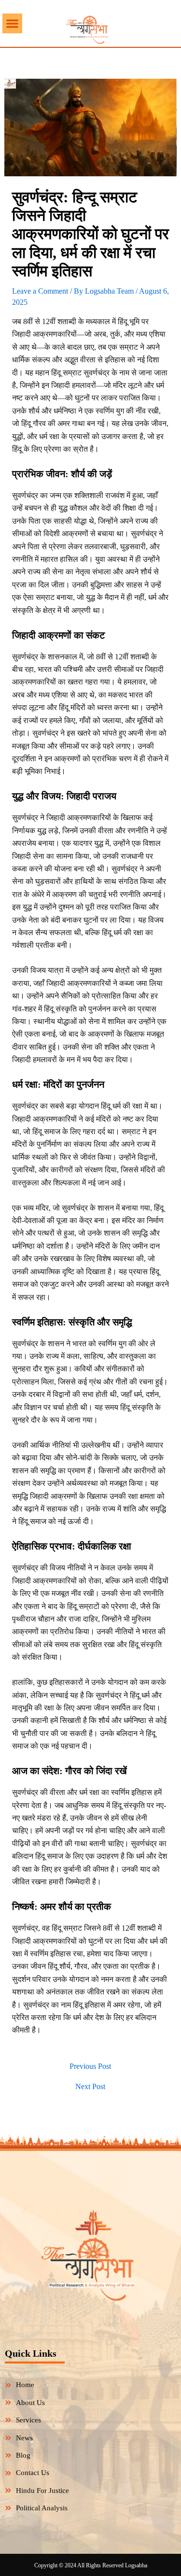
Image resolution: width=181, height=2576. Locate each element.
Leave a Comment (40, 291)
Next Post (90, 2087)
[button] (12, 23)
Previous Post (90, 2066)
